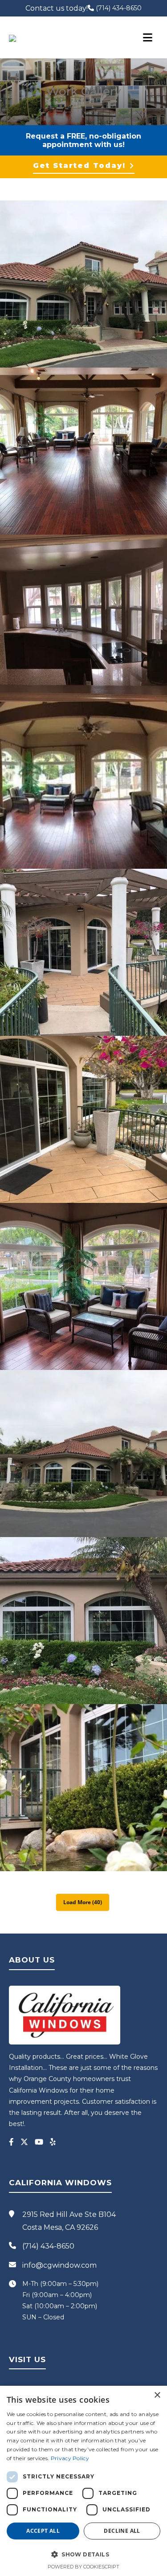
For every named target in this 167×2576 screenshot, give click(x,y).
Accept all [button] (43, 2531)
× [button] (157, 2395)
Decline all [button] (122, 2531)
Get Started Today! (79, 166)
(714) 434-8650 (118, 8)
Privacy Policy (70, 2458)
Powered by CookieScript (83, 2567)
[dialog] (83, 2481)
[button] (83, 2554)
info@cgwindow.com (59, 2265)
